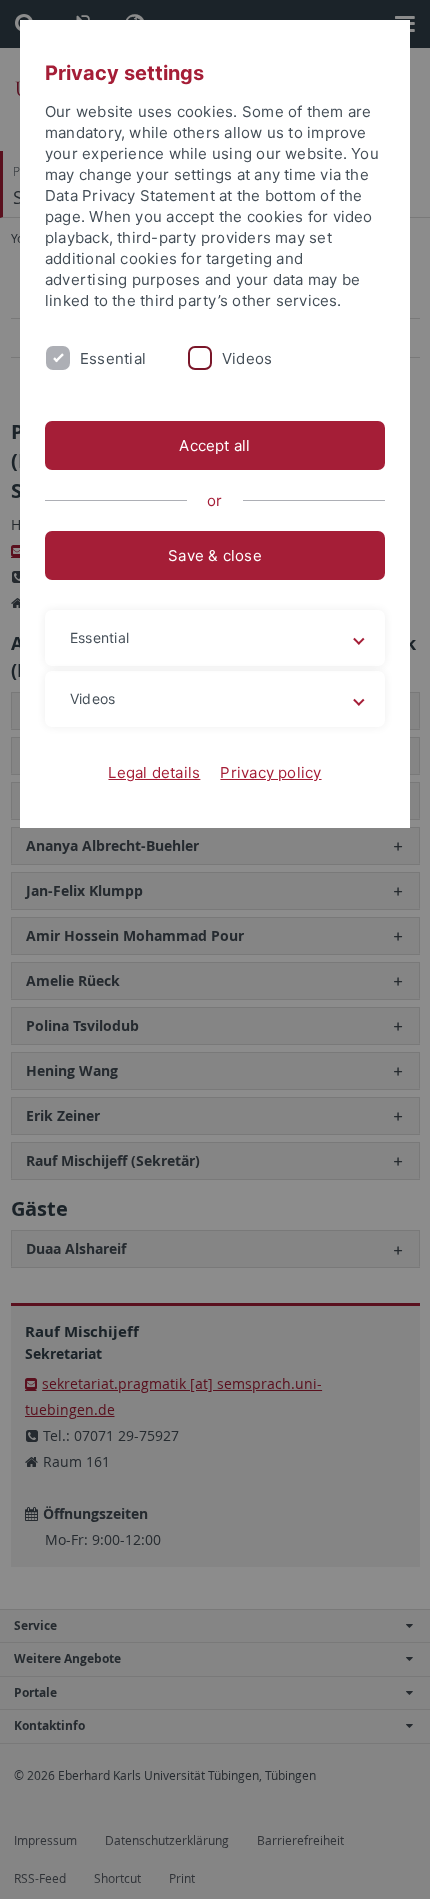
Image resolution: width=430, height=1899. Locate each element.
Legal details (154, 772)
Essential (113, 358)
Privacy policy (270, 772)
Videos (247, 358)
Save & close (215, 555)
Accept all (214, 445)
